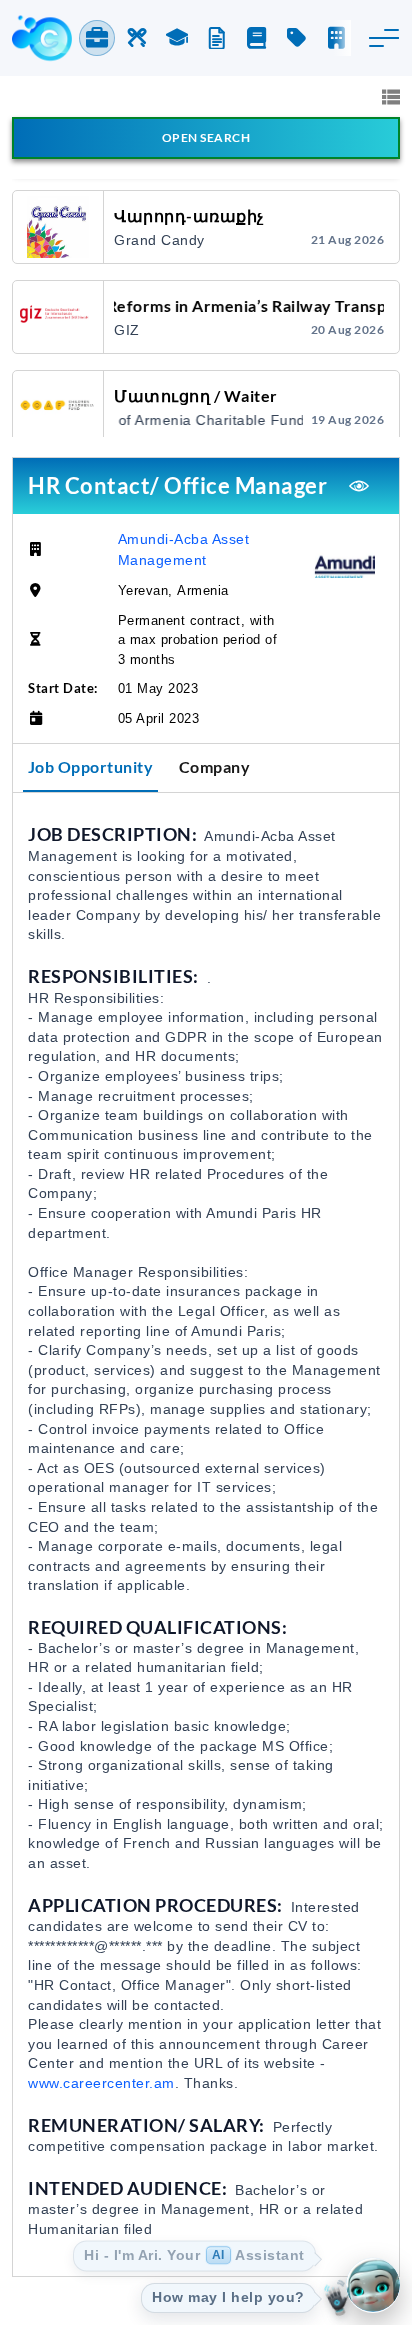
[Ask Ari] (373, 2286)
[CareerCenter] (42, 38)
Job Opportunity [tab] (91, 766)
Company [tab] (215, 766)
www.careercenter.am (101, 2083)
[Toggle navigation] (384, 38)
